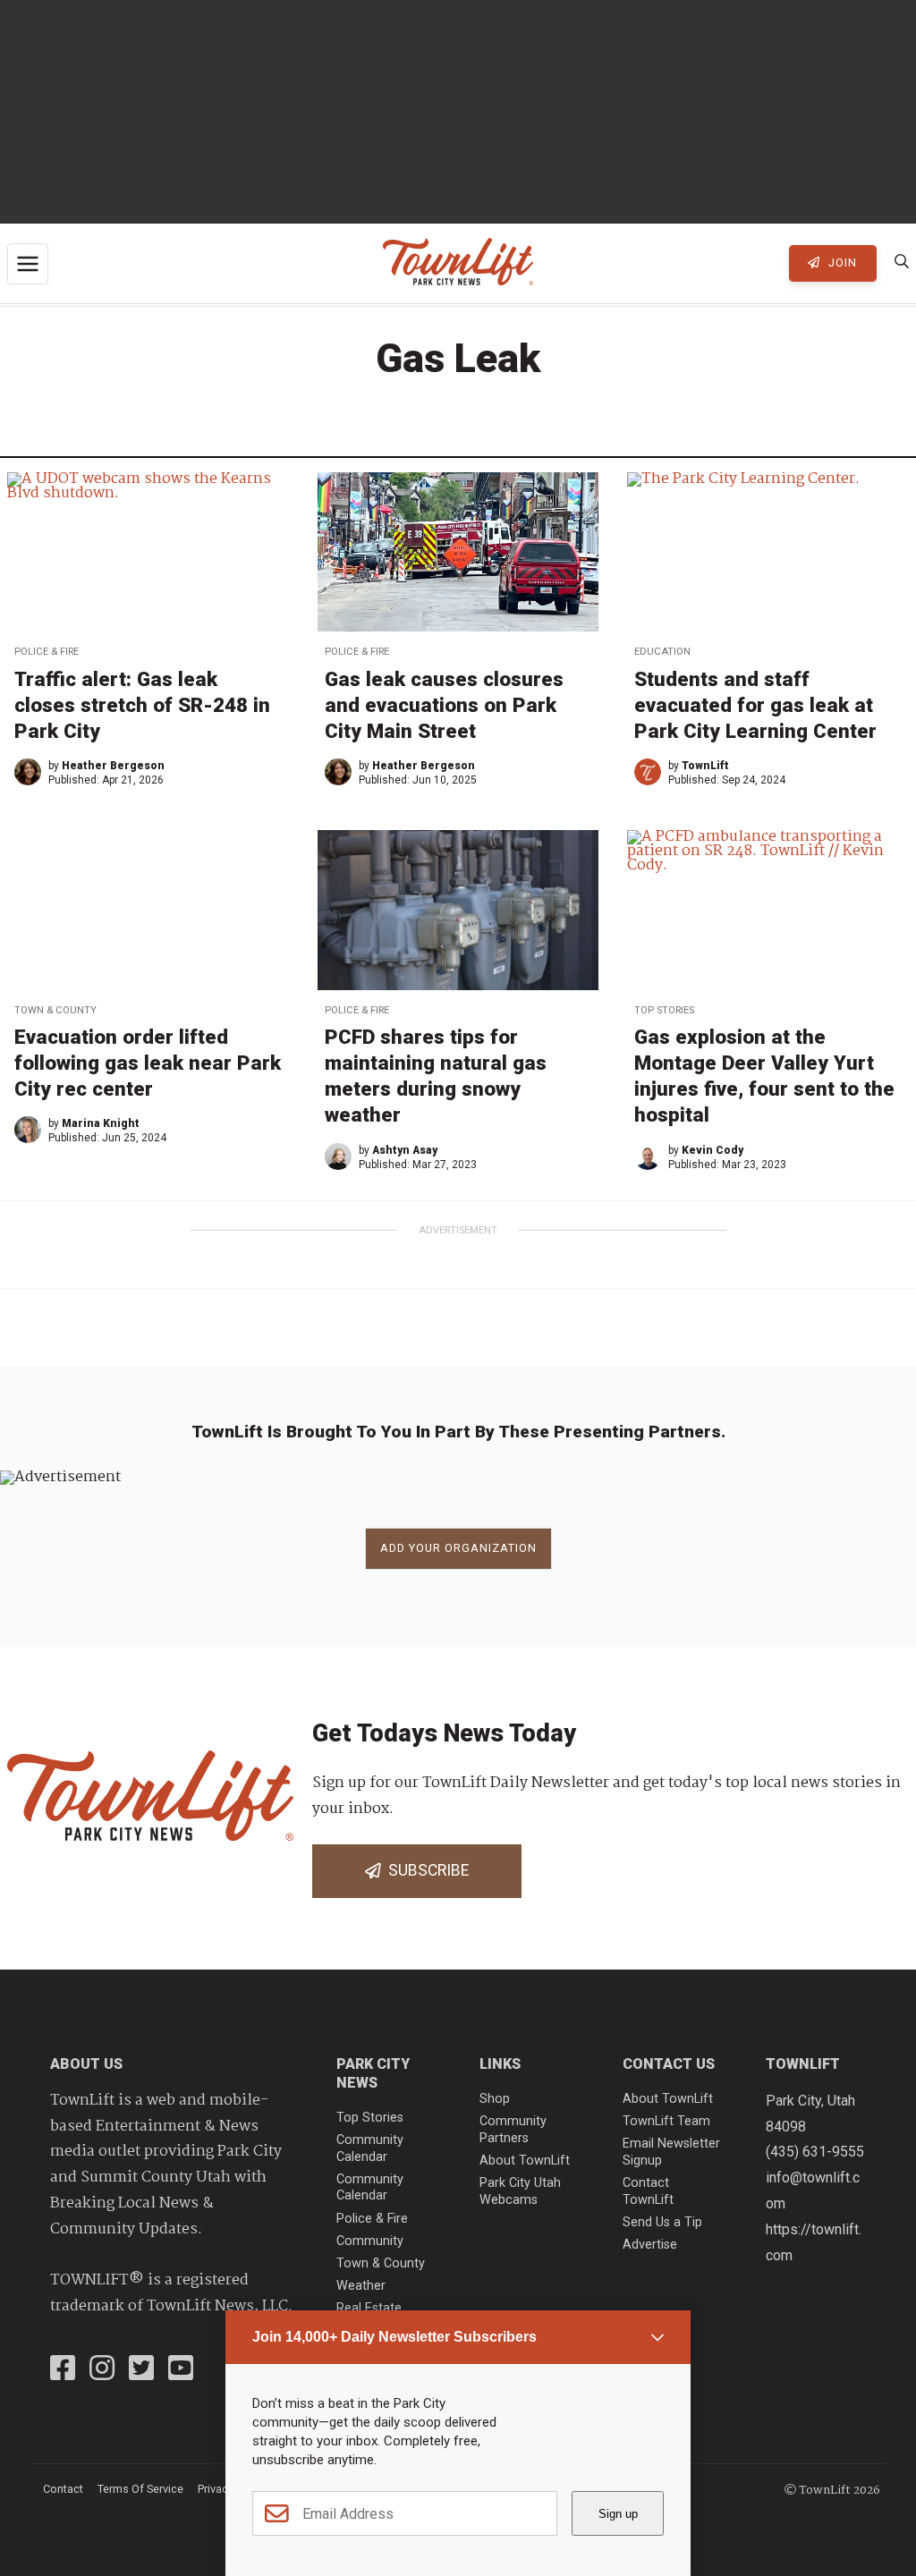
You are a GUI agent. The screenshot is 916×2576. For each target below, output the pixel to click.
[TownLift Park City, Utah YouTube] (181, 2370)
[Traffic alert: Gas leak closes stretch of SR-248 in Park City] (148, 552)
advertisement (458, 1230)
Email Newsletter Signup (671, 2152)
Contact (63, 2489)
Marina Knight (101, 1123)
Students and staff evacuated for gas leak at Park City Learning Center (755, 705)
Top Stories (664, 1010)
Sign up (618, 2514)
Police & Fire (47, 652)
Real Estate (369, 2308)
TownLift (705, 766)
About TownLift (525, 2161)
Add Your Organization (458, 1548)
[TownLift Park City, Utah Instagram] (102, 2370)
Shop (495, 2099)
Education (662, 652)
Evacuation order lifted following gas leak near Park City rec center (148, 1063)
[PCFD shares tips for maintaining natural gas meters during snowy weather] (458, 910)
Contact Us (669, 2064)
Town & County (55, 1010)
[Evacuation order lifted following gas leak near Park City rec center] (148, 910)
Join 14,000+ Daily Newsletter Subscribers (394, 2337)
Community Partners (513, 2130)
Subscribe (425, 1870)
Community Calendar (370, 2148)
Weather (361, 2286)
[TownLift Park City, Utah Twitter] (141, 2370)
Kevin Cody (712, 1150)
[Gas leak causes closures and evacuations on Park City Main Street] (458, 552)
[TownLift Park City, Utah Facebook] (63, 2370)
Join (841, 263)
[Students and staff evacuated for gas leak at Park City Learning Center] (768, 552)
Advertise (650, 2245)
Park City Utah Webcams (520, 2191)
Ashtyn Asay (405, 1150)
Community (370, 2241)
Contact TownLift (648, 2191)
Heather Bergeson (113, 766)
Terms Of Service (140, 2489)
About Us (86, 2064)
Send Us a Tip (662, 2222)
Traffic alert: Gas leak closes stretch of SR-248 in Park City (142, 705)
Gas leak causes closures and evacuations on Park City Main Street (444, 705)
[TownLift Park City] (458, 263)
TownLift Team (666, 2121)
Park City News (373, 2073)
